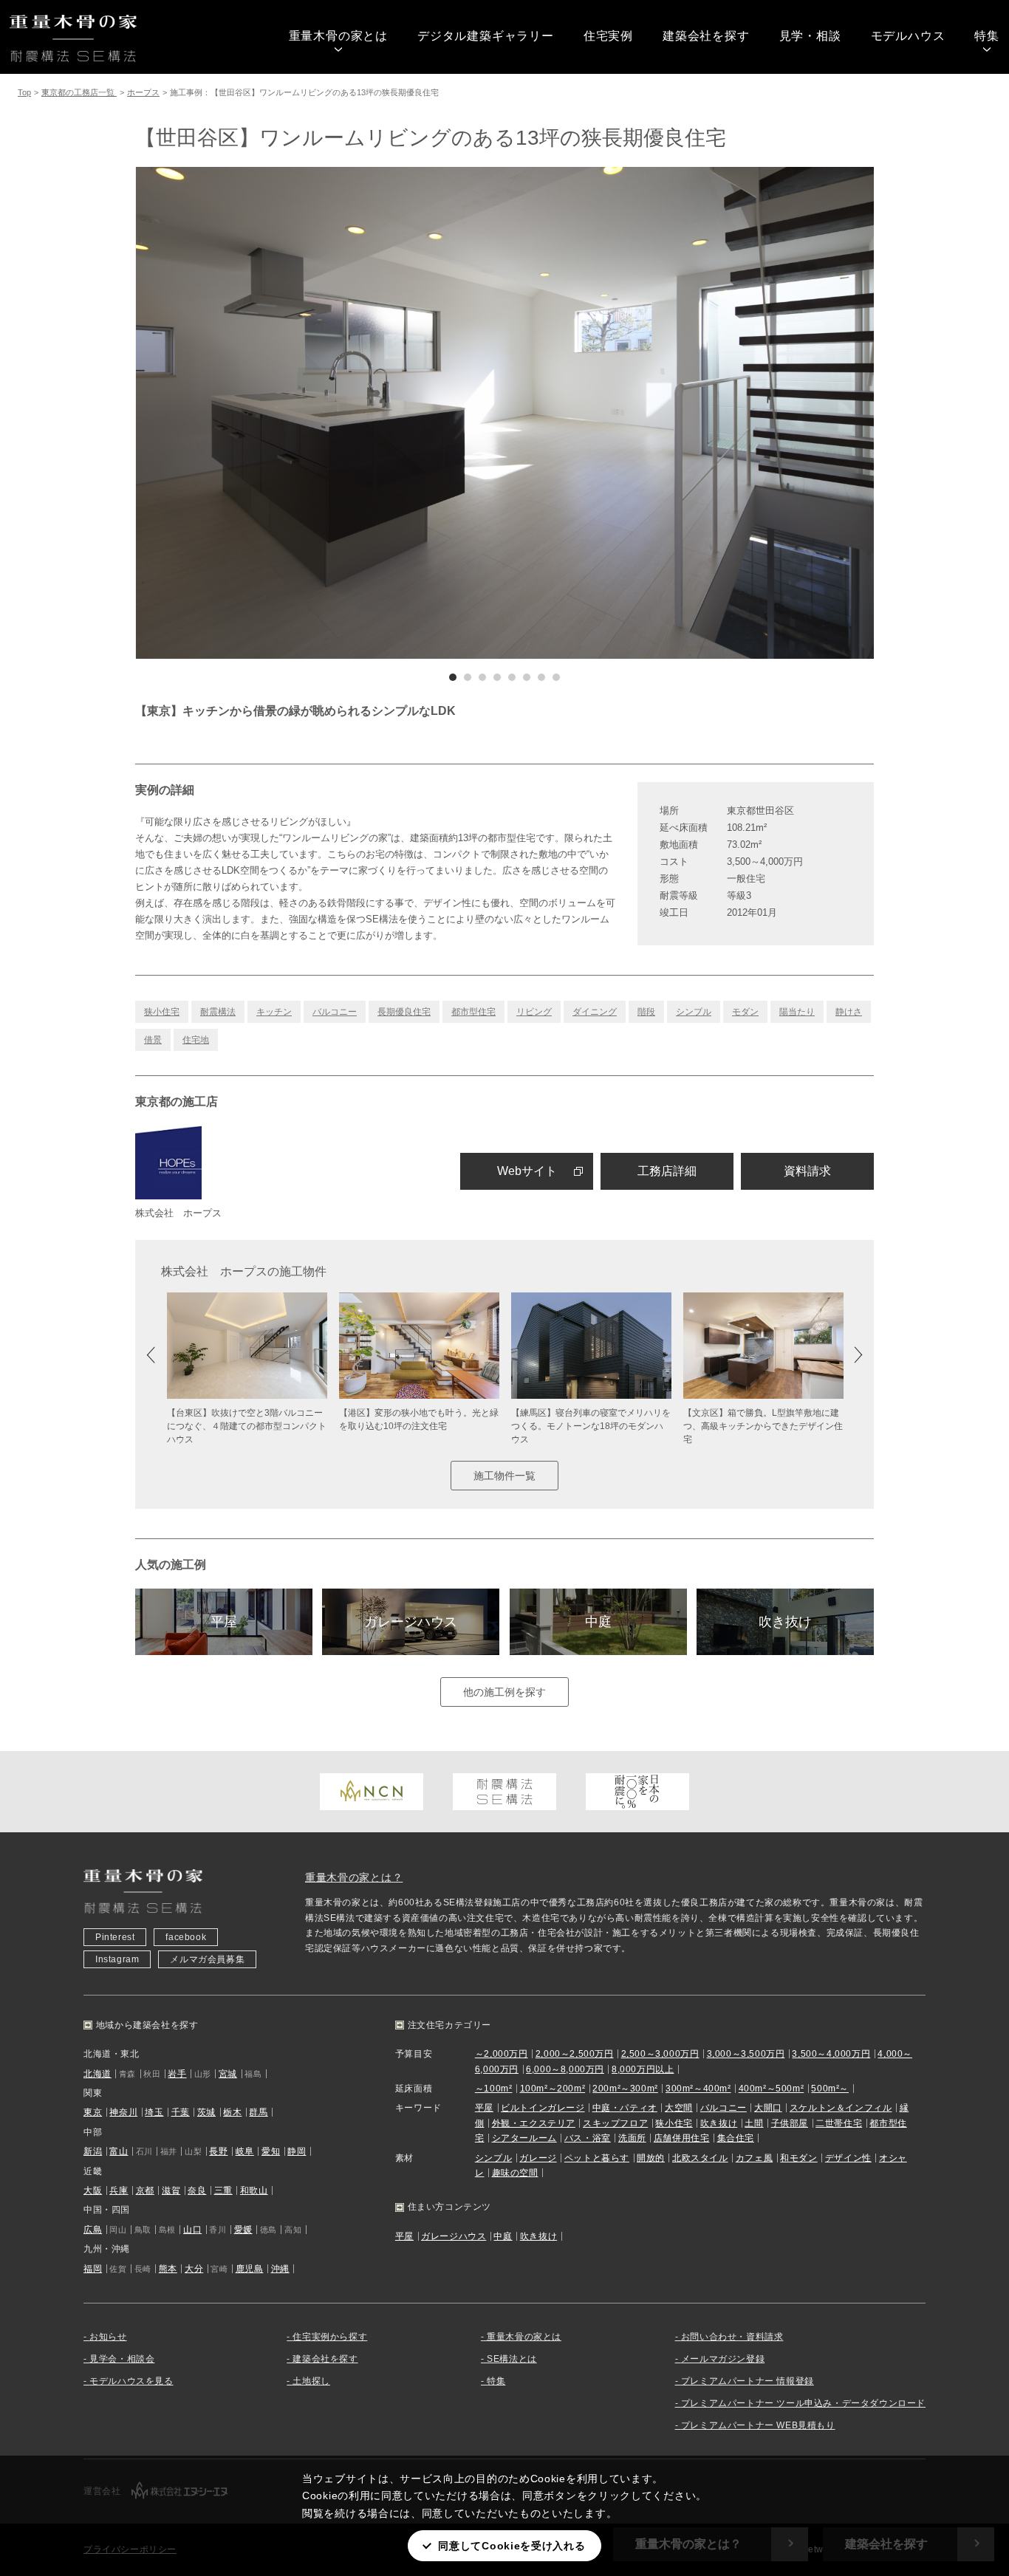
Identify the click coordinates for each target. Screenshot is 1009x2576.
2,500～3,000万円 (660, 2054)
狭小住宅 (162, 1012)
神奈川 (123, 2112)
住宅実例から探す (330, 2337)
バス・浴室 (588, 2138)
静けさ (849, 1012)
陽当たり (797, 1012)
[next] (689, 413)
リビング (534, 1012)
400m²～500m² (772, 2089)
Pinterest (115, 1937)
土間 (754, 2123)
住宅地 (196, 1040)
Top (24, 92)
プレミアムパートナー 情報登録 (748, 2381)
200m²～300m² (625, 2089)
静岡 (297, 2151)
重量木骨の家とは (338, 36)
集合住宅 (736, 2138)
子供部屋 (790, 2123)
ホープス (143, 92)
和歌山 (254, 2190)
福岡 (93, 2269)
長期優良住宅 (404, 1012)
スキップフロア (615, 2123)
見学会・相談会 (122, 2359)
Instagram (117, 1959)
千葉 (181, 2112)
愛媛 (243, 2230)
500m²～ (830, 2089)
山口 (192, 2230)
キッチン (274, 1012)
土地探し (311, 2381)
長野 (218, 2151)
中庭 (598, 1622)
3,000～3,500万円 (746, 2054)
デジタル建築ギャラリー (486, 36)
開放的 (651, 2158)
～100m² (494, 2089)
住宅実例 (608, 36)
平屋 (224, 1622)
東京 (93, 2112)
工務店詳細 (667, 1171)
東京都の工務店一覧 (79, 92)
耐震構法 (218, 1012)
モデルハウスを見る (131, 2381)
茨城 (206, 2112)
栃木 (232, 2112)
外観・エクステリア (534, 2123)
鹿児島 (250, 2269)
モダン (745, 1012)
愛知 (271, 2151)
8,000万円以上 (643, 2069)
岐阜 (245, 2151)
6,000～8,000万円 (565, 2069)
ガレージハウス (411, 1622)
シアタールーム (524, 2138)
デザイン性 (848, 2158)
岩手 (177, 2074)
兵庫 (119, 2190)
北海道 (98, 2074)
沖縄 (280, 2269)
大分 (194, 2269)
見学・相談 (810, 36)
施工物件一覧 (504, 1476)
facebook (186, 1937)
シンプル (694, 1012)
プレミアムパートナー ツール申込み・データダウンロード (803, 2403)
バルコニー (335, 1012)
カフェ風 (754, 2158)
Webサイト (527, 1171)
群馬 (258, 2112)
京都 (145, 2190)
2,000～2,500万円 (575, 2054)
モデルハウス (908, 36)
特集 (987, 36)
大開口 (768, 2108)
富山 (119, 2151)
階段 (646, 1012)
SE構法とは (512, 2359)
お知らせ (108, 2337)
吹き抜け (785, 1622)
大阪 (93, 2190)
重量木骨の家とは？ (354, 1877)
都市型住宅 (473, 1012)
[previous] (320, 413)
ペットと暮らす (597, 2158)
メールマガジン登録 (723, 2359)
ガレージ (538, 2158)
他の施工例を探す (504, 1692)
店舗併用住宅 (682, 2138)
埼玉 (154, 2112)
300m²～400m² (698, 2089)
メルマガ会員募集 (207, 1959)
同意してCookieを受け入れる (512, 2546)
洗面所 (632, 2138)
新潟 (93, 2151)
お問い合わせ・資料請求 (732, 2337)
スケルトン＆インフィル (841, 2108)
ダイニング (595, 1012)
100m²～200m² (553, 2089)
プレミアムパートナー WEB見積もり (758, 2425)
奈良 (197, 2190)
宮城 (228, 2074)
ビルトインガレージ (543, 2108)
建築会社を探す (706, 36)
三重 (223, 2190)
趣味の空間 (515, 2173)
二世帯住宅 (839, 2123)
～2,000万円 (502, 2054)
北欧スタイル (700, 2158)
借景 (153, 1040)
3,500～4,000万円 (831, 2054)
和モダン (798, 2158)
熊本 (168, 2269)
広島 (93, 2230)
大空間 (679, 2108)
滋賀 (171, 2190)
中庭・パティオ (625, 2108)
